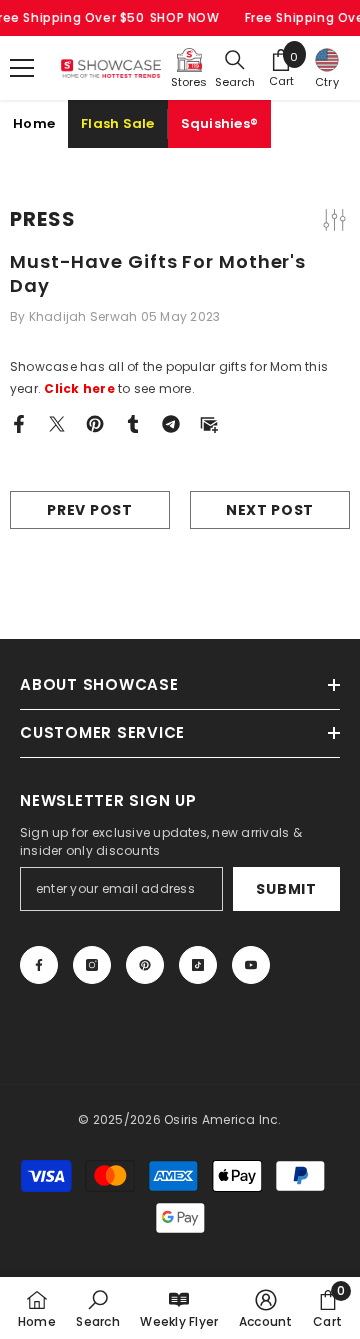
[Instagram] (92, 965)
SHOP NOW (185, 17)
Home (34, 123)
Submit (286, 889)
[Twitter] (57, 422)
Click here (79, 388)
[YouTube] (251, 965)
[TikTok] (198, 965)
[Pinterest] (95, 422)
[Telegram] (171, 422)
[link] (97, 1308)
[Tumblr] (133, 422)
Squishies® (220, 123)
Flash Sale (118, 123)
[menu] (22, 68)
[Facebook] (19, 422)
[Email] (209, 422)
